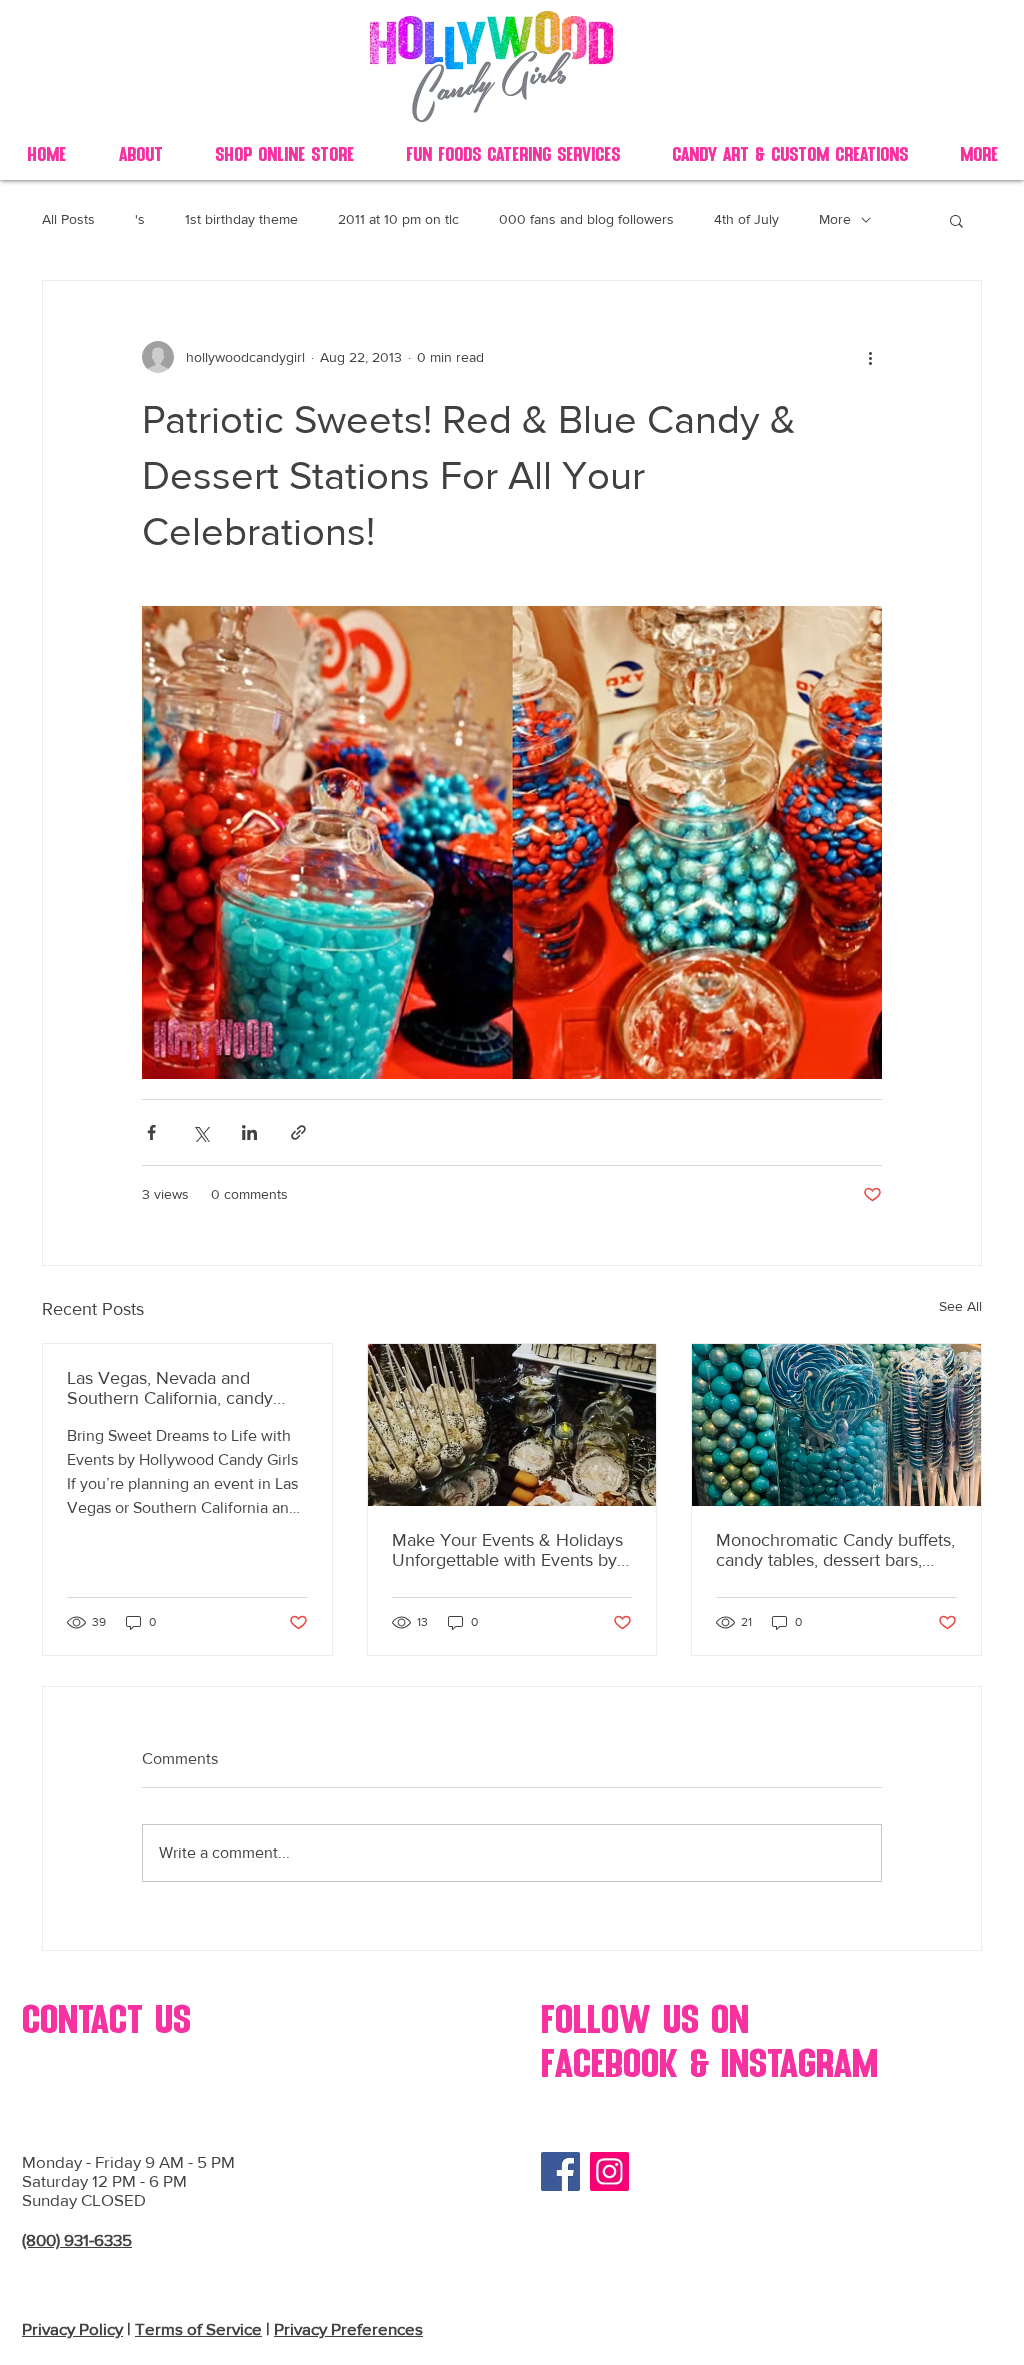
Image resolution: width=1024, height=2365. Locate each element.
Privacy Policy (72, 2328)
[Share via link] (298, 1132)
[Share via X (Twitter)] (200, 1132)
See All (960, 1306)
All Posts (68, 219)
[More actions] (870, 357)
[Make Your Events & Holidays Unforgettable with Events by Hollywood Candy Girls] (512, 1425)
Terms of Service (198, 2328)
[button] (956, 220)
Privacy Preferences (348, 2328)
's (140, 219)
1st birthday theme (241, 219)
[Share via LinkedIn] (249, 1132)
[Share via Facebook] (151, 1132)
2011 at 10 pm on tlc (398, 219)
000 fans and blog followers (586, 219)
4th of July (746, 219)
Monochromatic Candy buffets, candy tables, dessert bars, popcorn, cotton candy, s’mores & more (835, 1550)
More (835, 219)
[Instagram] (609, 2171)
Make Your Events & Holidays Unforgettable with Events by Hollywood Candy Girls (507, 1550)
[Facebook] (560, 2171)
